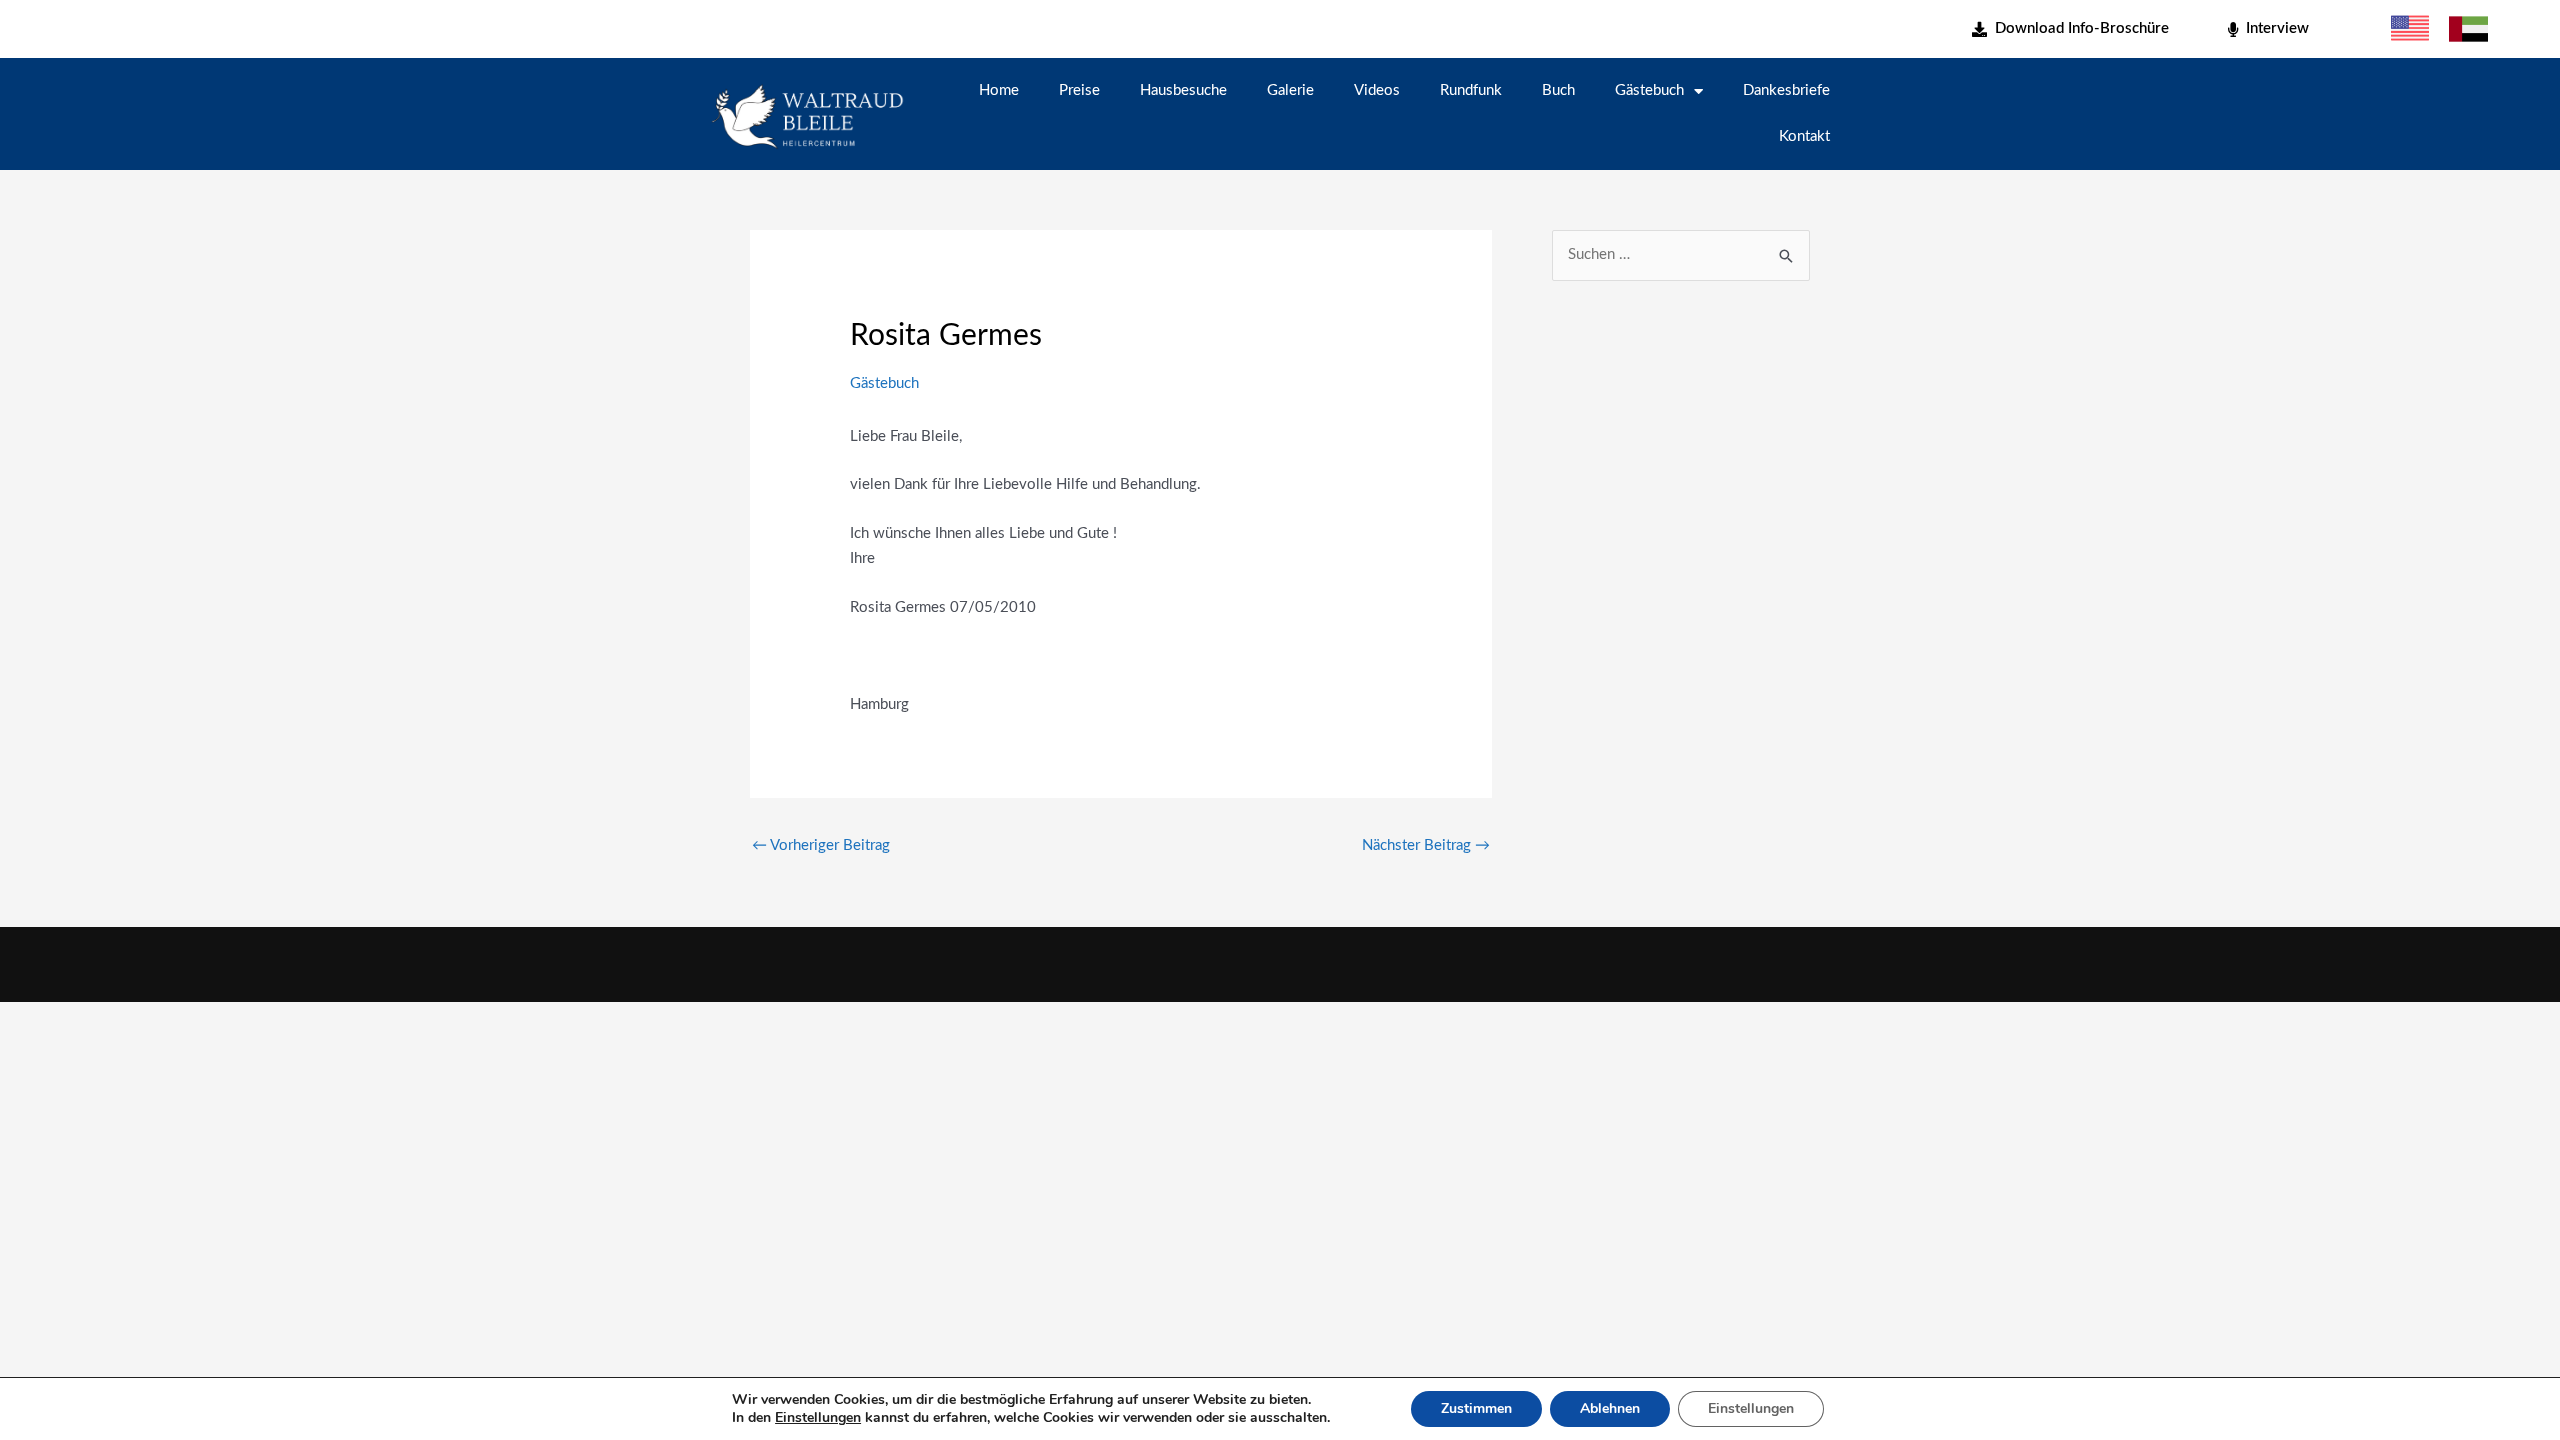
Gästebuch (1649, 90)
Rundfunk (1471, 90)
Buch (1558, 90)
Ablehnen (1610, 1408)
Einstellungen (818, 1418)
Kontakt (1804, 136)
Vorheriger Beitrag (821, 845)
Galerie (1290, 90)
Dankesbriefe (1786, 90)
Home (999, 90)
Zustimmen (1476, 1408)
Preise (1079, 90)
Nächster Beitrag (1426, 845)
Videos (1377, 90)
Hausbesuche (1183, 90)
